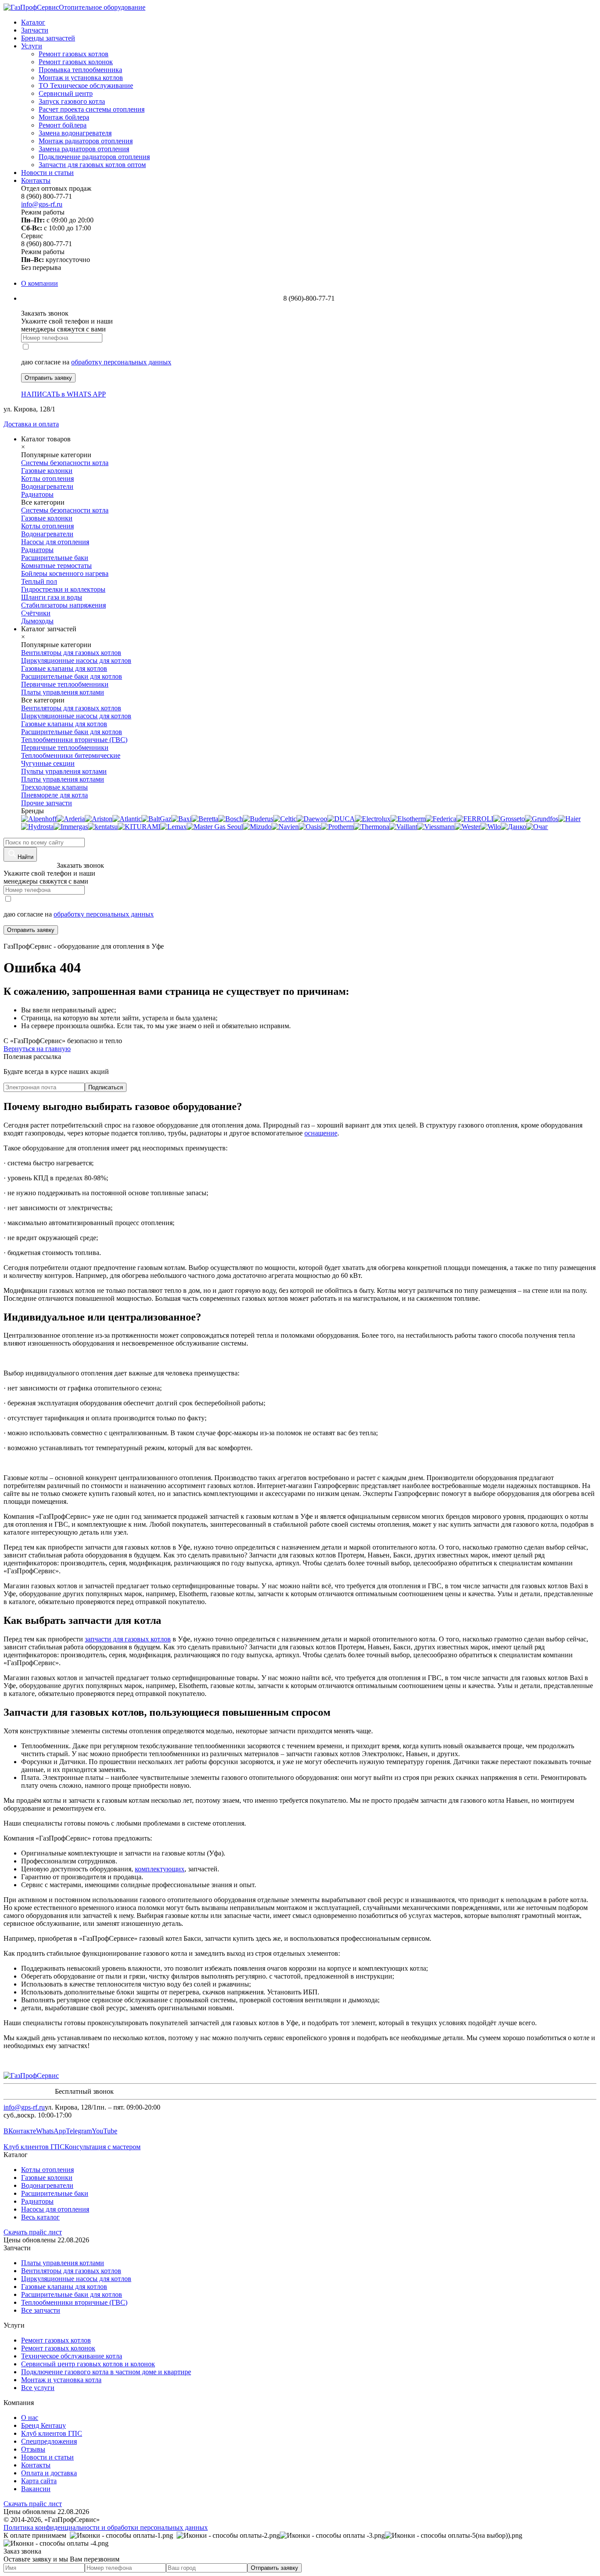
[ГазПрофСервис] (31, 2076)
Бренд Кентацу (43, 2425)
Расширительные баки (55, 2193)
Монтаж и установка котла (61, 2380)
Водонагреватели (47, 2185)
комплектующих (160, 1869)
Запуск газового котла (72, 101)
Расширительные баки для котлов (72, 2294)
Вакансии (36, 2489)
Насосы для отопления (55, 2209)
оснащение (321, 1133)
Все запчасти (41, 2310)
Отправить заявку (48, 378)
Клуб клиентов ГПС (34, 2147)
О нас (30, 2418)
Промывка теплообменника (80, 70)
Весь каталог (40, 2217)
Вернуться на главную (37, 1049)
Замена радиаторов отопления (84, 149)
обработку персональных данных (121, 362)
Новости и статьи (47, 173)
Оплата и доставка (49, 2473)
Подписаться (106, 1087)
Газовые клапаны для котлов (64, 2287)
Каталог (33, 22)
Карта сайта (39, 2481)
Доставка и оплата (31, 424)
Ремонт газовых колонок (76, 62)
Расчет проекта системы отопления (92, 109)
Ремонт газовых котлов (74, 54)
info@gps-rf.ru (42, 204)
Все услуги (38, 2388)
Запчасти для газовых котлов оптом (92, 165)
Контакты (36, 180)
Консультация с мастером (103, 2147)
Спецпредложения (49, 2441)
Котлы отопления (47, 2170)
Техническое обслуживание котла (72, 2356)
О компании (40, 283)
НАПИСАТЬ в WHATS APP (63, 394)
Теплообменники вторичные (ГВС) (74, 2302)
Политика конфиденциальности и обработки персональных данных (106, 2527)
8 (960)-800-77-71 (29, 865)
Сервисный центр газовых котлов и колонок (88, 2364)
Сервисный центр (66, 93)
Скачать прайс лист (33, 2232)
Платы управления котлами (63, 2263)
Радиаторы (37, 2201)
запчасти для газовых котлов (128, 1639)
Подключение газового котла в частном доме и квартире (106, 2372)
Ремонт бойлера (63, 125)
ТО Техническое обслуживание (86, 86)
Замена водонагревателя (75, 133)
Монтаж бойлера (64, 117)
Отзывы (33, 2449)
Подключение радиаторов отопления (94, 157)
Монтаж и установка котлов (81, 78)
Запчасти (35, 30)
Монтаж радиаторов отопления (86, 141)
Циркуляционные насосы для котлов (76, 2279)
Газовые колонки (47, 2178)
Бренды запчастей (48, 38)
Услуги (32, 46)
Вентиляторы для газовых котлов (71, 2271)
